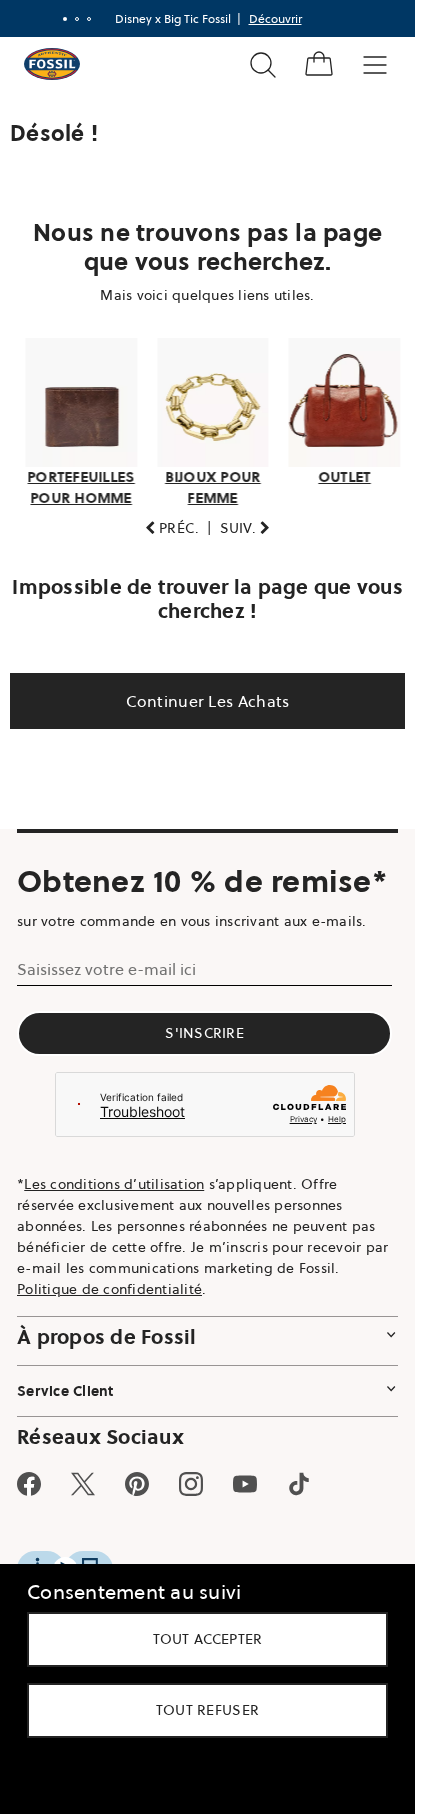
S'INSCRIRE (204, 1033)
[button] (172, 528)
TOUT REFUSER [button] (208, 1710)
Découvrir (275, 18)
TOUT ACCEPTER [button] (208, 1639)
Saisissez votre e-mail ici (106, 969)
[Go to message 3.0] (89, 19)
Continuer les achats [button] (208, 701)
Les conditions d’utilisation (114, 1184)
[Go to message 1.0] (65, 19)
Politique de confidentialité (109, 1289)
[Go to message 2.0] (77, 19)
